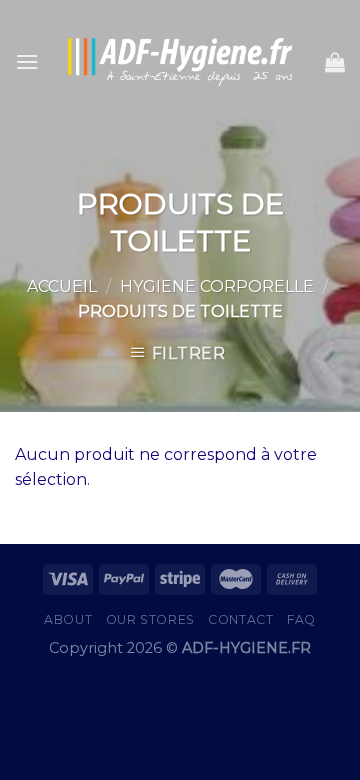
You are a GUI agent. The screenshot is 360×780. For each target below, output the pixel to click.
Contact (240, 619)
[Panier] (335, 62)
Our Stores (150, 619)
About (68, 619)
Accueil (62, 286)
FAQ (301, 619)
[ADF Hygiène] (180, 62)
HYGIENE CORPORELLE (217, 286)
